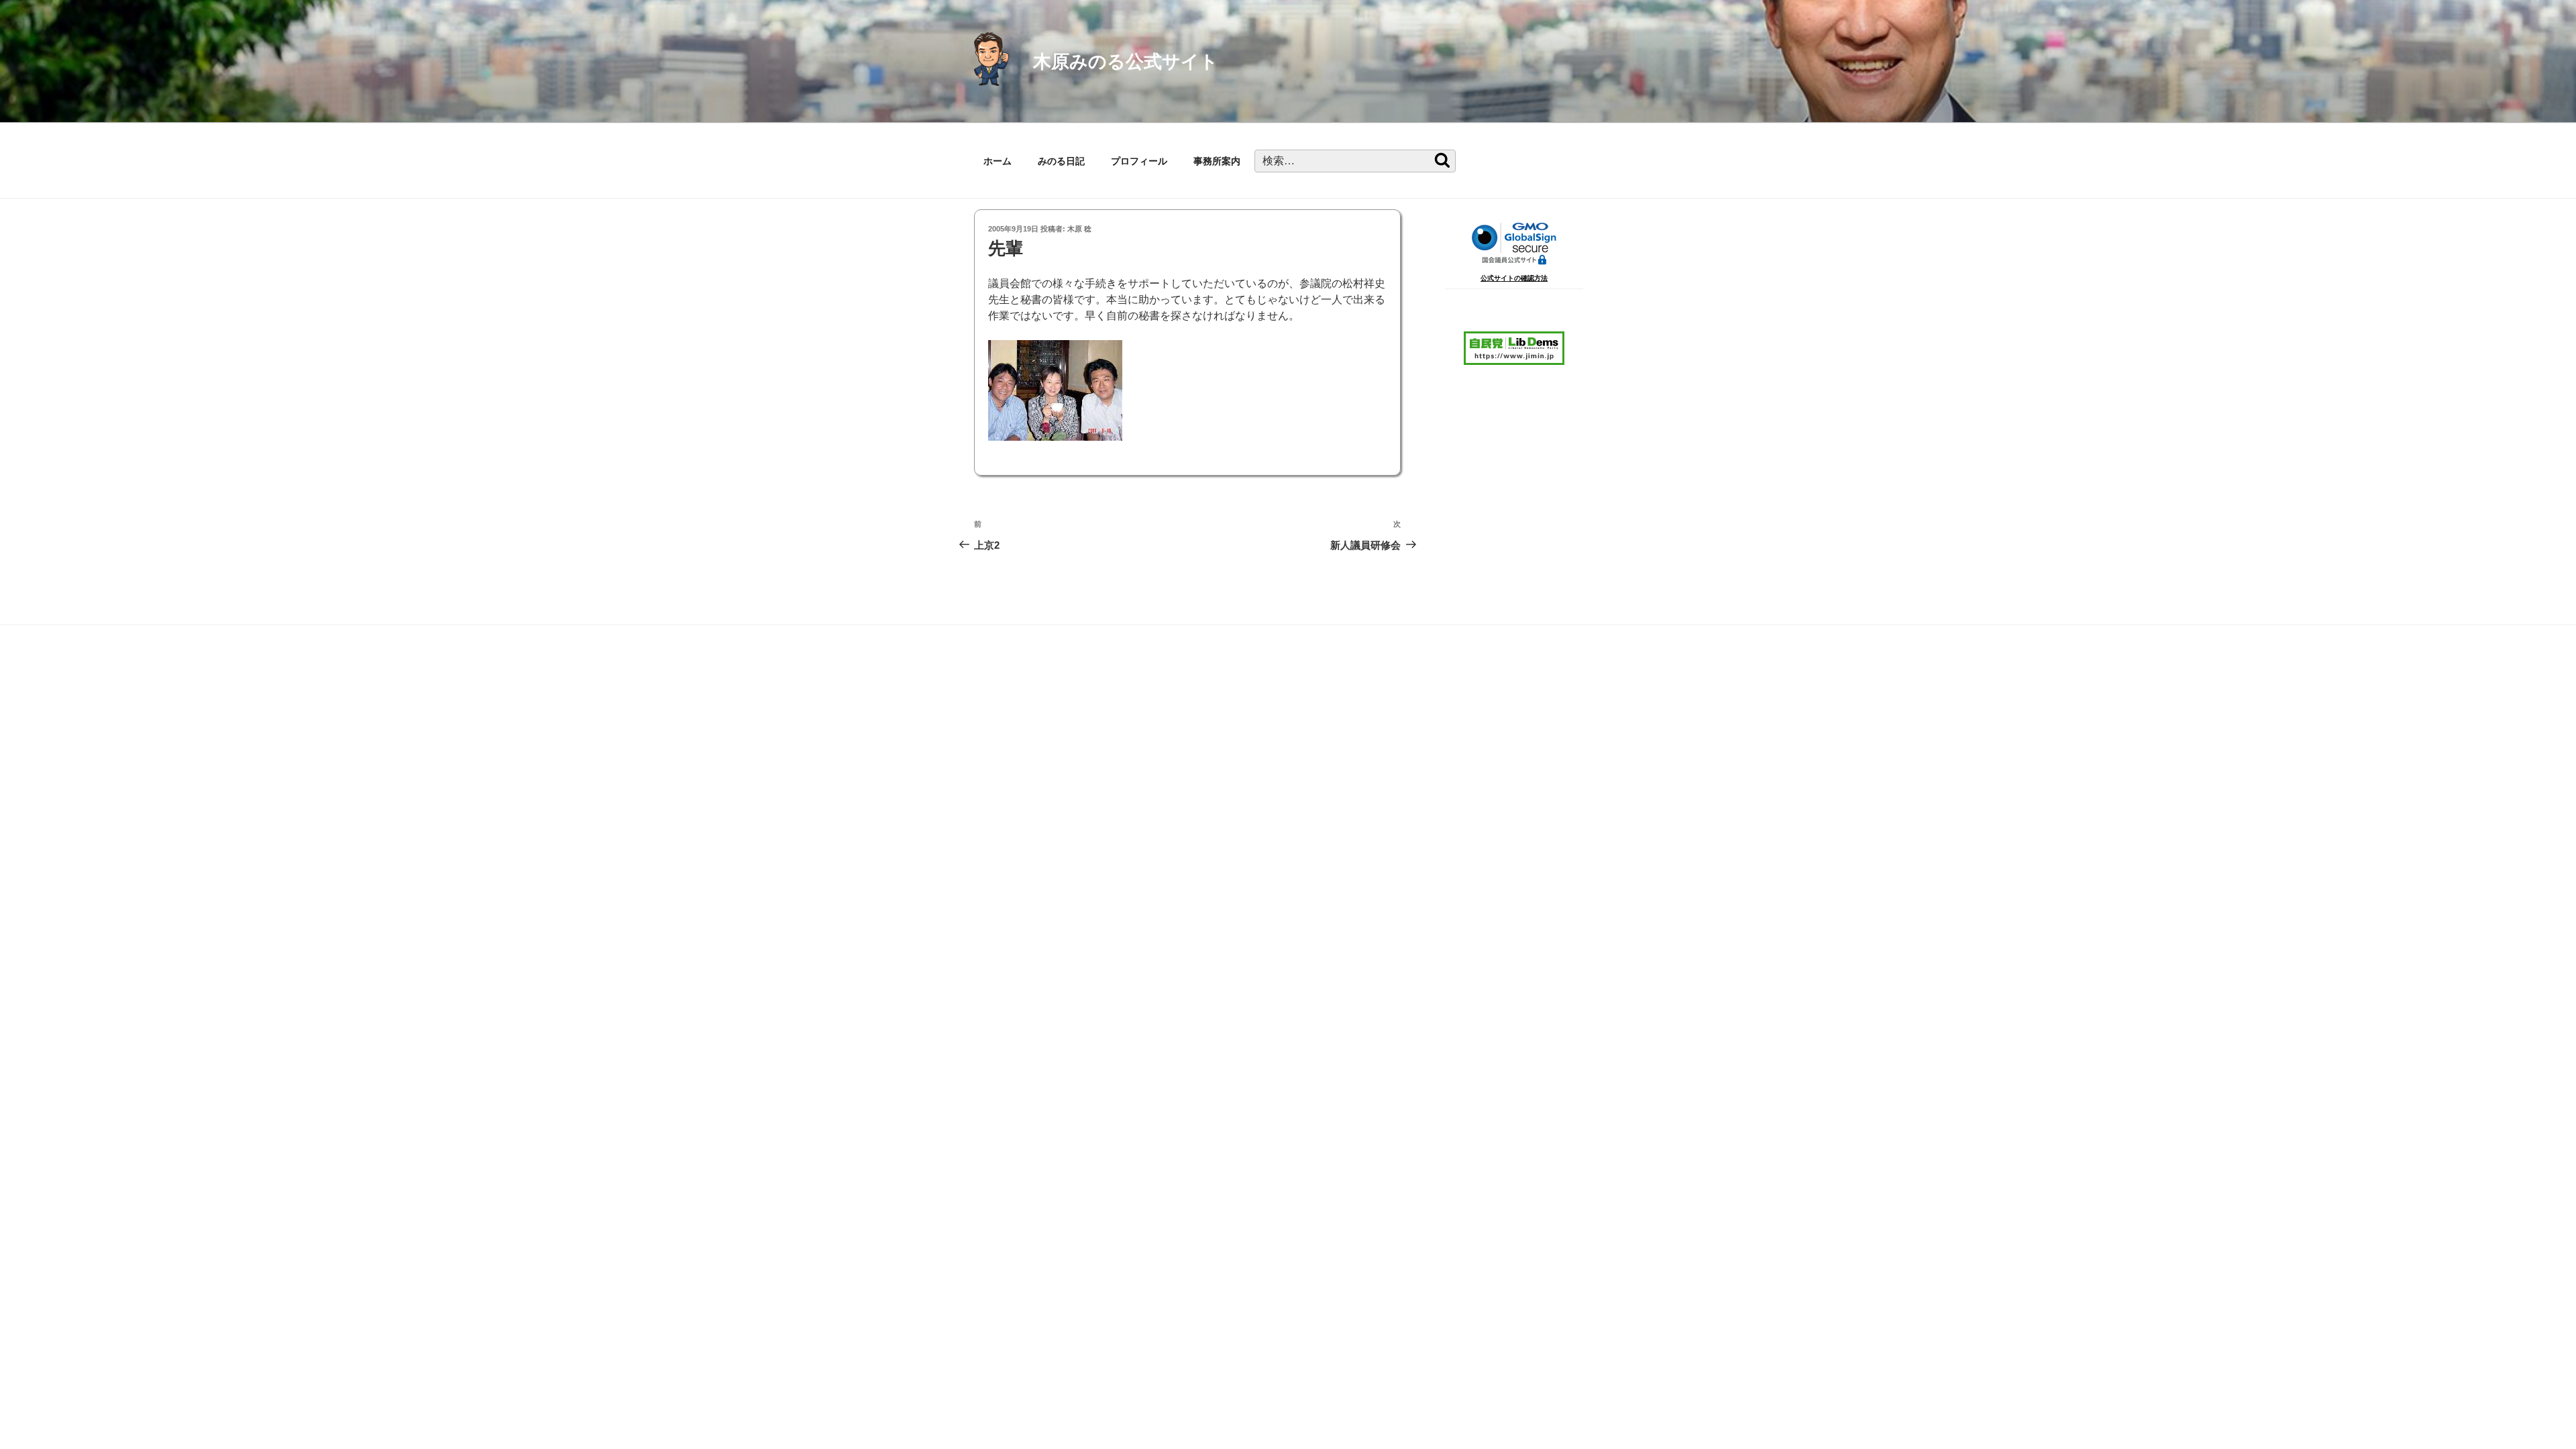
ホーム (998, 161)
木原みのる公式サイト (1126, 61)
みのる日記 (1061, 161)
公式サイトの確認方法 (1514, 278)
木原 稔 (1079, 229)
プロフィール (1139, 161)
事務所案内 (1217, 161)
